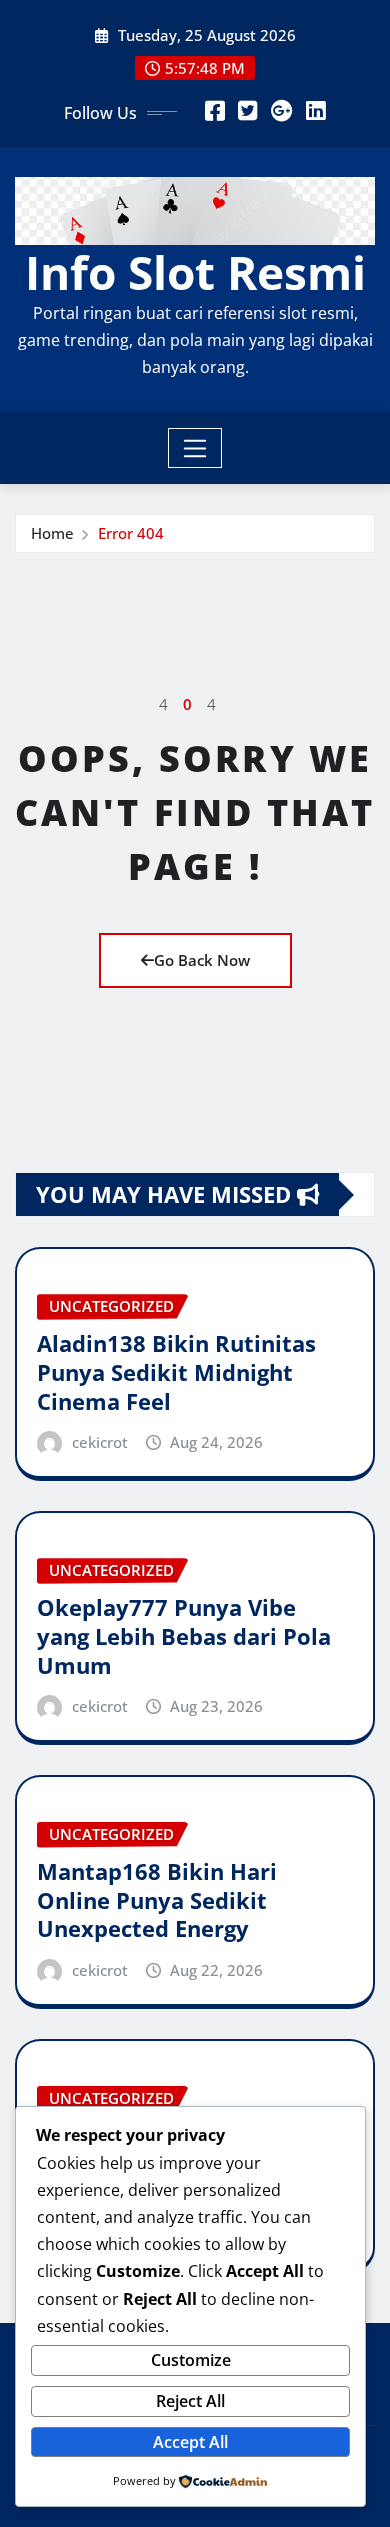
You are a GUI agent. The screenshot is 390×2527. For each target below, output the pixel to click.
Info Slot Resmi (195, 272)
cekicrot (100, 1442)
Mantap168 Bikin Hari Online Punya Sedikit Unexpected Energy (157, 1899)
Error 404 (131, 533)
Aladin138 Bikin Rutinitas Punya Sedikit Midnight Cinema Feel (176, 1371)
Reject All (190, 2401)
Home (52, 533)
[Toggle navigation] (195, 448)
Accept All (190, 2442)
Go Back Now (202, 960)
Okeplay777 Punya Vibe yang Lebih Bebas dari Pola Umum (184, 1635)
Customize (191, 2360)
